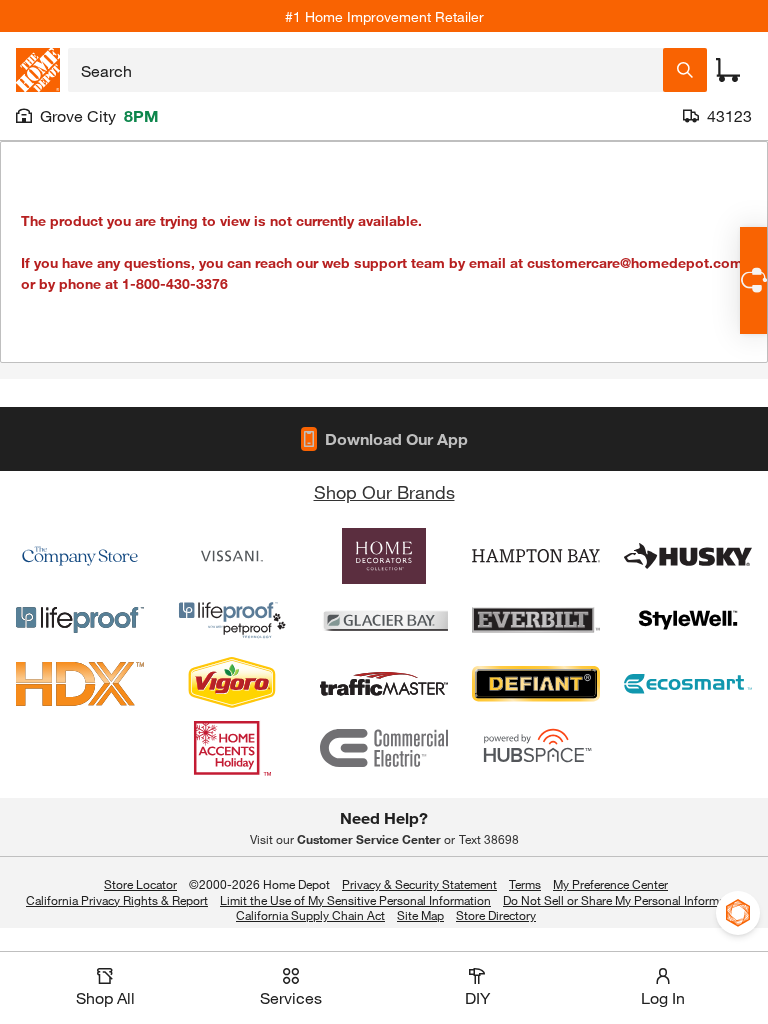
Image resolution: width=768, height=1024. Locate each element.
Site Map (420, 916)
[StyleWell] (688, 620)
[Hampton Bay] (536, 556)
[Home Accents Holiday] (232, 748)
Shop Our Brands (384, 492)
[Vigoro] (232, 684)
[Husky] (688, 556)
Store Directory (496, 916)
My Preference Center (610, 884)
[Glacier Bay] (384, 620)
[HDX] (80, 684)
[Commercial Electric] (384, 748)
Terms (525, 884)
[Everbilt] (536, 620)
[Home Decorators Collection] (384, 556)
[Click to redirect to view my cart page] (728, 70)
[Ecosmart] (688, 684)
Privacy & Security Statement (419, 884)
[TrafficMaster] (384, 684)
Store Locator (140, 884)
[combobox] (365, 70)
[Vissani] (232, 556)
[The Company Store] (80, 556)
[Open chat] (753, 280)
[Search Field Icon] (685, 70)
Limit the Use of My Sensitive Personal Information (355, 900)
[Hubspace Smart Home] (536, 748)
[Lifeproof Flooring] (80, 620)
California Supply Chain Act (310, 915)
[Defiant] (536, 684)
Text (489, 839)
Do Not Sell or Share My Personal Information (624, 900)
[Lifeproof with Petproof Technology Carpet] (232, 620)
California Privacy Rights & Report (117, 900)
